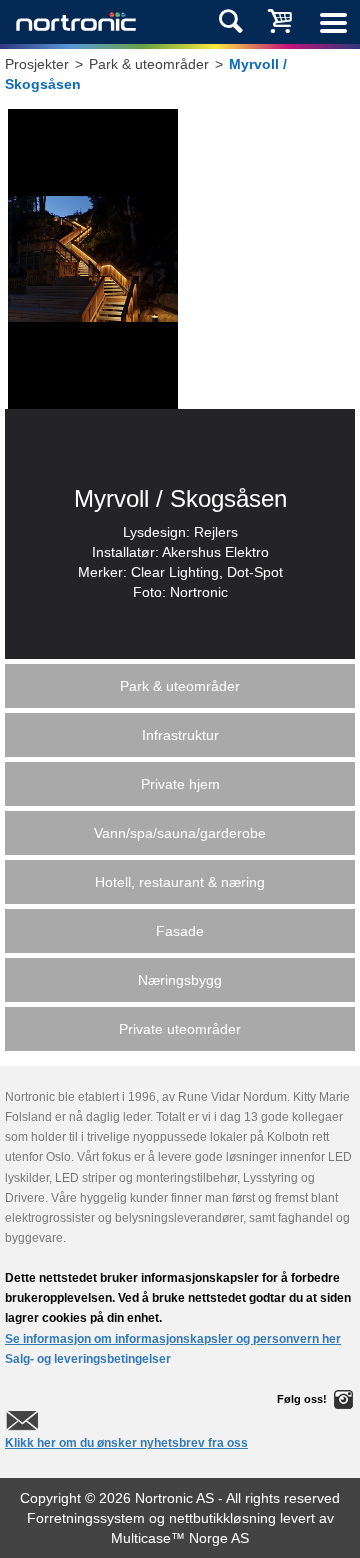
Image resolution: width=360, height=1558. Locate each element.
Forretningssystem (86, 1518)
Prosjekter (37, 64)
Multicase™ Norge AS (180, 1538)
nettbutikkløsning (222, 1518)
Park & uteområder (149, 64)
